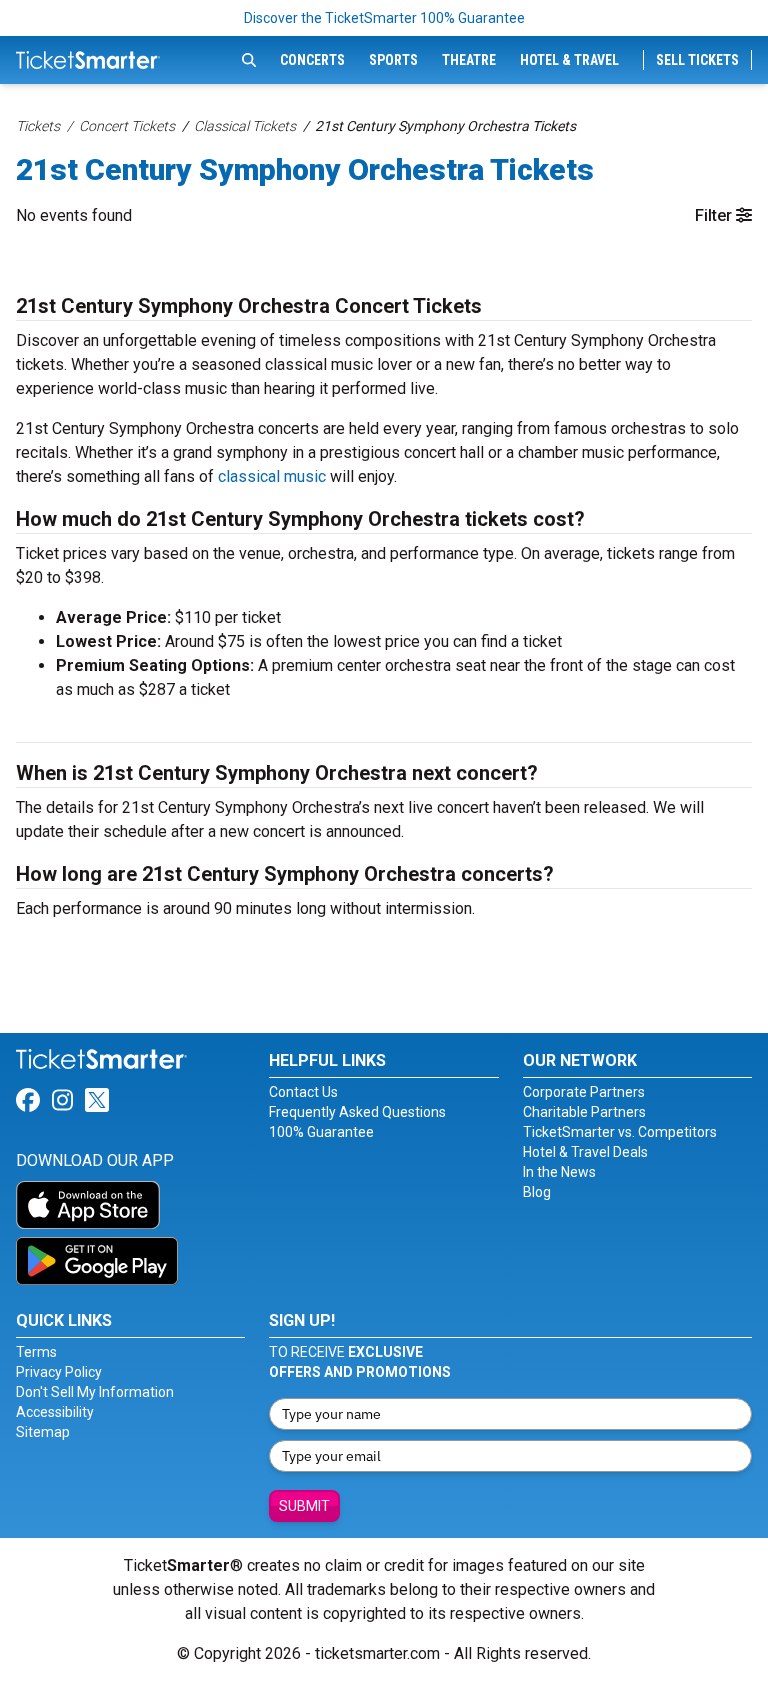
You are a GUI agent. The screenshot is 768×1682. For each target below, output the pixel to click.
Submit (304, 1506)
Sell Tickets (697, 60)
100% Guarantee (321, 1132)
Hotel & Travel (569, 60)
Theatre (469, 60)
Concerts (312, 60)
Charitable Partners (584, 1112)
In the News (559, 1172)
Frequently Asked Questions (357, 1112)
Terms (36, 1352)
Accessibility (55, 1412)
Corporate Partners (584, 1092)
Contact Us (303, 1092)
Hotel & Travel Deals (585, 1152)
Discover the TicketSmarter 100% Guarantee (384, 18)
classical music (272, 476)
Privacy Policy (59, 1372)
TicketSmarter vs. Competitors (620, 1132)
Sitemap (43, 1432)
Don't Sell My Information (95, 1392)
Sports (393, 60)
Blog (537, 1192)
